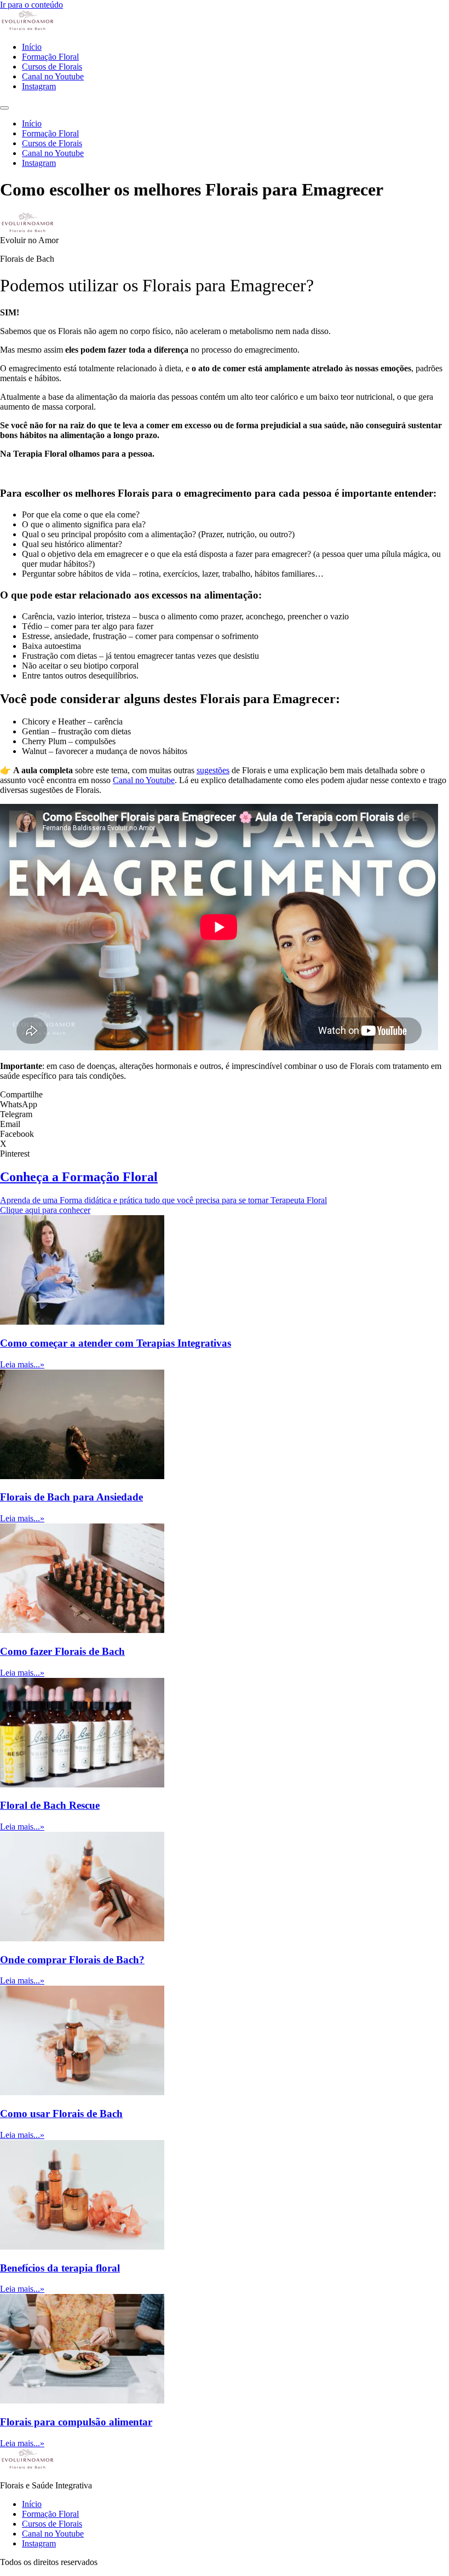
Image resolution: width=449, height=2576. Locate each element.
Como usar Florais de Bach (61, 2114)
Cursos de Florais (52, 67)
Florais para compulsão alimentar (76, 2422)
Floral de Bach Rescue (50, 1805)
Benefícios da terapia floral (60, 2268)
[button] (225, 1105)
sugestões (213, 770)
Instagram (39, 86)
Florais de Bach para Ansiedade (71, 1497)
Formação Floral (50, 57)
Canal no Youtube (53, 76)
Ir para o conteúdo (31, 5)
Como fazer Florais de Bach (62, 1651)
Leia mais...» (22, 1364)
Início (32, 47)
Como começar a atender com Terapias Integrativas (116, 1343)
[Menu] (4, 108)
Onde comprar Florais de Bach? (72, 1960)
